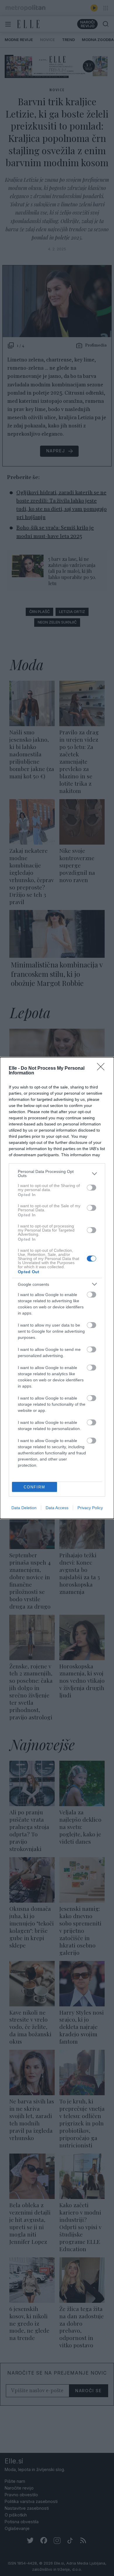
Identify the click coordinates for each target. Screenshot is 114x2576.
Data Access (57, 1508)
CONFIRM (34, 1487)
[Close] (103, 1069)
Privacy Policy (90, 1508)
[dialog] (57, 1288)
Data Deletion (24, 1508)
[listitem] (57, 1174)
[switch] (91, 1188)
